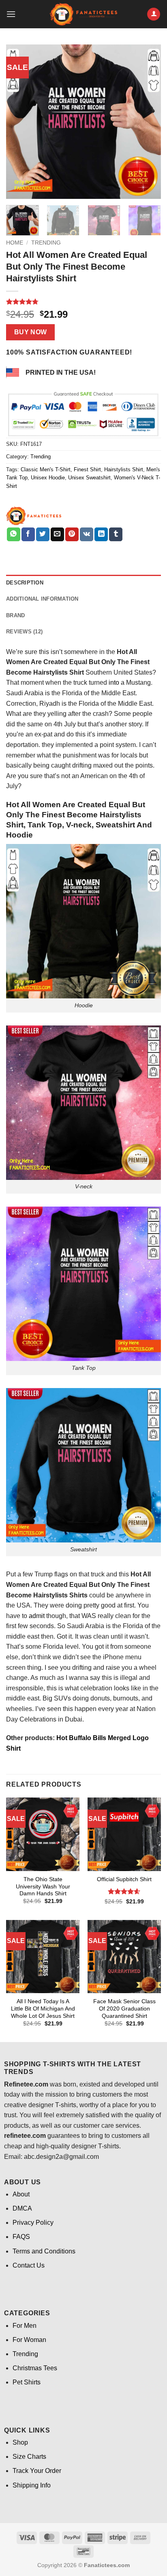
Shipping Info (32, 2485)
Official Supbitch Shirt (124, 1879)
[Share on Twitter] (43, 534)
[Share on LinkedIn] (101, 534)
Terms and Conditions (44, 2251)
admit (37, 1616)
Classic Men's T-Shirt (46, 469)
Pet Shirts (27, 2382)
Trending (46, 243)
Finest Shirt (87, 469)
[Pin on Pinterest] (72, 534)
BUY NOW (31, 332)
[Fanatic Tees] (34, 516)
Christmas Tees (35, 2368)
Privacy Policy (33, 2223)
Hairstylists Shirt (124, 469)
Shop (20, 2442)
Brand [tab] (15, 615)
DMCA (22, 2208)
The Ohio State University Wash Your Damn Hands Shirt (43, 1886)
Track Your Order (37, 2471)
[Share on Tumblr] (116, 534)
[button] (11, 14)
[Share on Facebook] (28, 534)
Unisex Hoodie (48, 478)
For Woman (29, 2340)
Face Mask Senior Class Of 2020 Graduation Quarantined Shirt (124, 2008)
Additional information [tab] (42, 599)
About (21, 2194)
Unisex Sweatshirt (89, 478)
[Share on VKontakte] (87, 534)
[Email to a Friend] (57, 534)
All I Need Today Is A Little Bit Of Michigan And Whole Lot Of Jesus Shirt (43, 2008)
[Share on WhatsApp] (14, 534)
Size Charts (29, 2457)
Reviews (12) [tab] (24, 632)
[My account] (154, 14)
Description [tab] (25, 583)
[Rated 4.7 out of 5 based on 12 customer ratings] (83, 302)
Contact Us (29, 2265)
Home (15, 243)
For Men (25, 2326)
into (114, 683)
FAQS (21, 2237)
